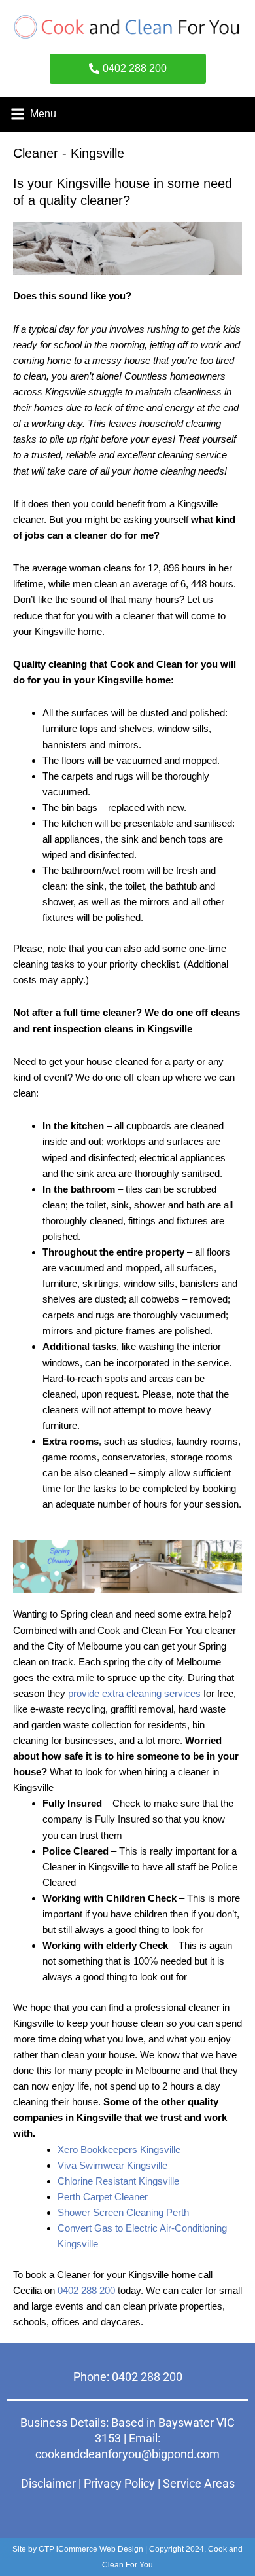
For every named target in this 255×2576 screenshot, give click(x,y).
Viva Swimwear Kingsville (112, 2165)
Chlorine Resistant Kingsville (118, 2181)
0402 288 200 (86, 2290)
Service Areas (199, 2483)
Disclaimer (48, 2483)
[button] (17, 114)
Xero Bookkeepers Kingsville (119, 2150)
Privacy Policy (119, 2483)
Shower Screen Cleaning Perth (123, 2212)
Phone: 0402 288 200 (128, 2377)
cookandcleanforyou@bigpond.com (127, 2454)
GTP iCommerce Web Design (91, 2549)
